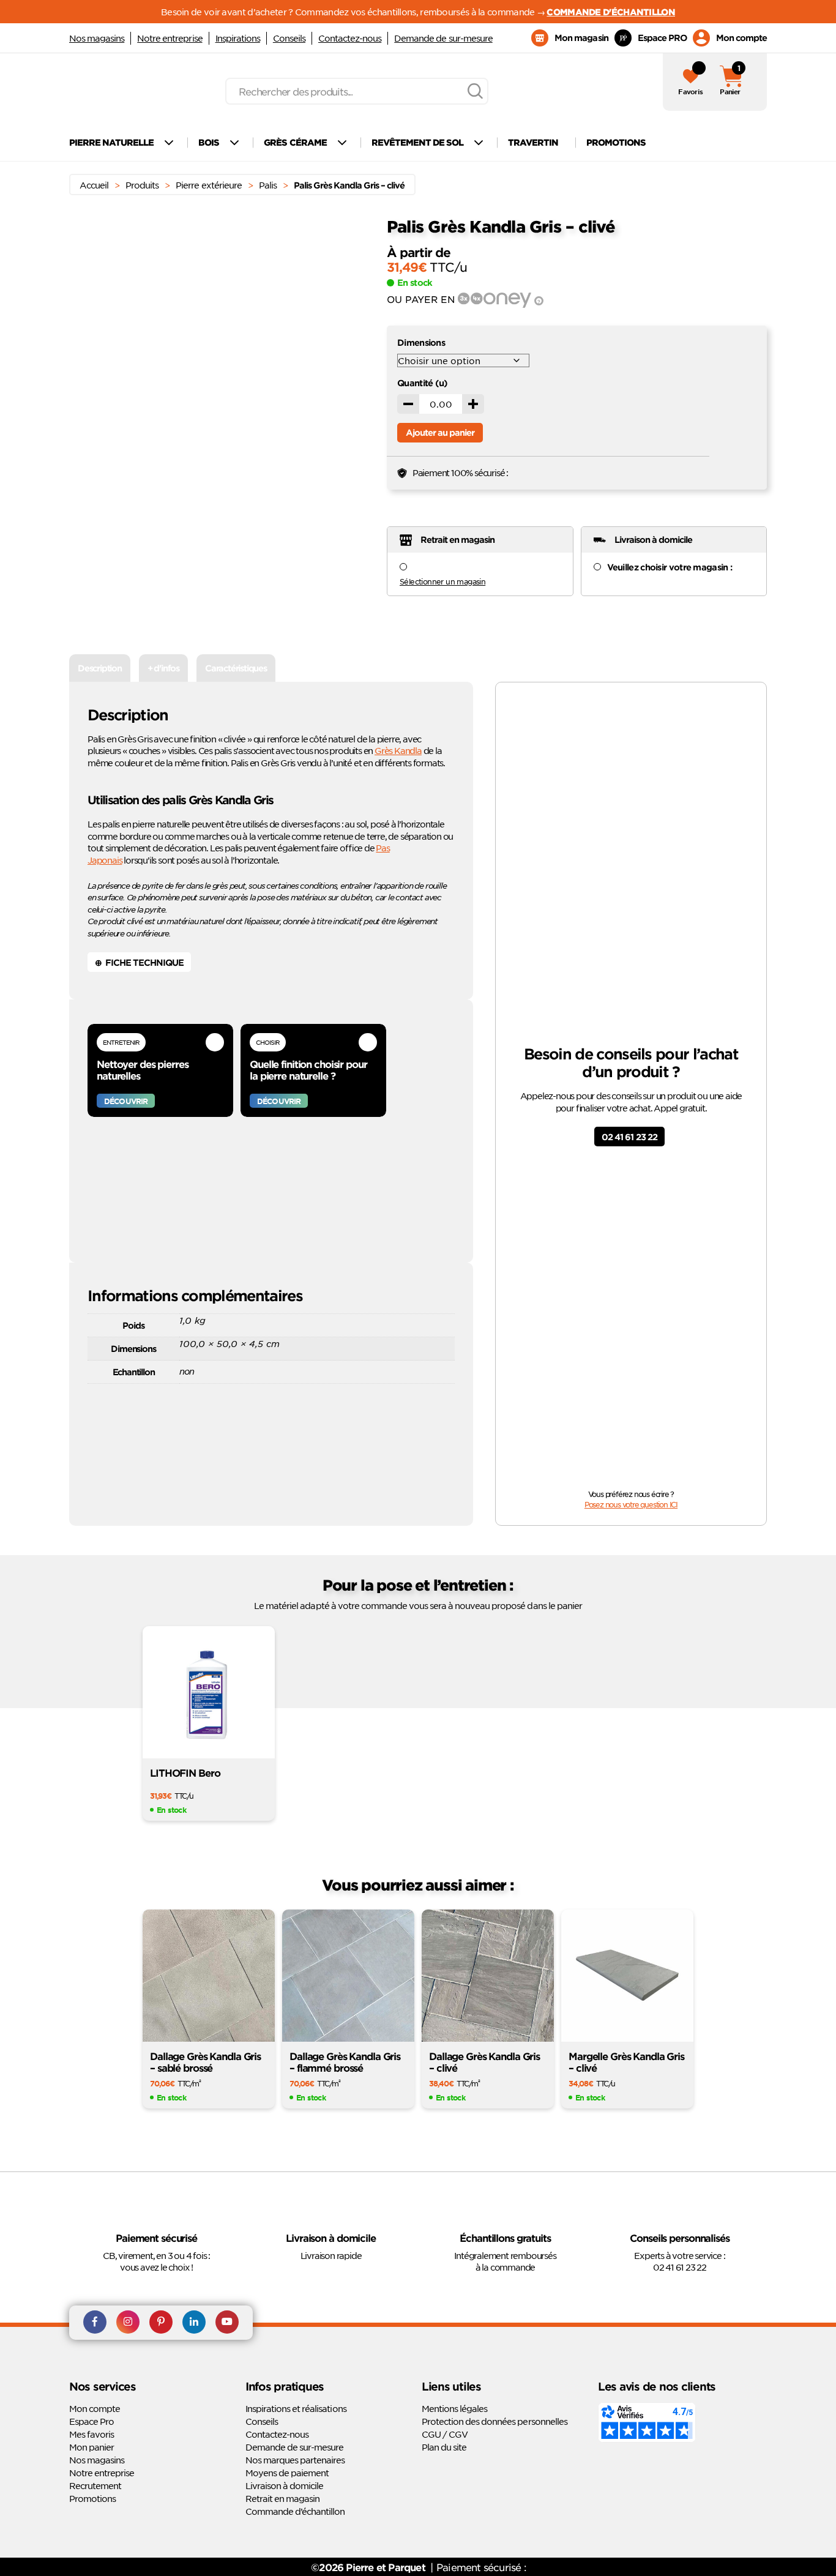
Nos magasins (97, 38)
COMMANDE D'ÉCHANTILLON (611, 12)
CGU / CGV (445, 2434)
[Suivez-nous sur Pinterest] (161, 2323)
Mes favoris (91, 2434)
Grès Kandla (398, 750)
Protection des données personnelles (495, 2421)
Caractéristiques (236, 668)
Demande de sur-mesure (443, 38)
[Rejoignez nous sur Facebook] (95, 2323)
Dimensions (421, 342)
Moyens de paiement (287, 2473)
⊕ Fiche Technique (139, 962)
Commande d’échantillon (295, 2511)
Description (100, 668)
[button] (354, 264)
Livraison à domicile (284, 2485)
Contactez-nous (350, 38)
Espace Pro (91, 2421)
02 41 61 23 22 (629, 1137)
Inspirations (238, 38)
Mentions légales (454, 2408)
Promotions (92, 2498)
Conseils (289, 38)
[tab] (100, 668)
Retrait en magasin (282, 2498)
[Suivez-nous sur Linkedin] (194, 2323)
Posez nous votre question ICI (631, 1504)
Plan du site (444, 2447)
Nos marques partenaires (295, 2460)
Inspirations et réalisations (296, 2408)
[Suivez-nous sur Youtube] (227, 2323)
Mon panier (91, 2447)
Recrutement (95, 2485)
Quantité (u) (423, 383)
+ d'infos (163, 668)
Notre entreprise (170, 38)
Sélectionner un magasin (442, 581)
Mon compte (95, 2408)
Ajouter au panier (440, 432)
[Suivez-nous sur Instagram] (128, 2323)
